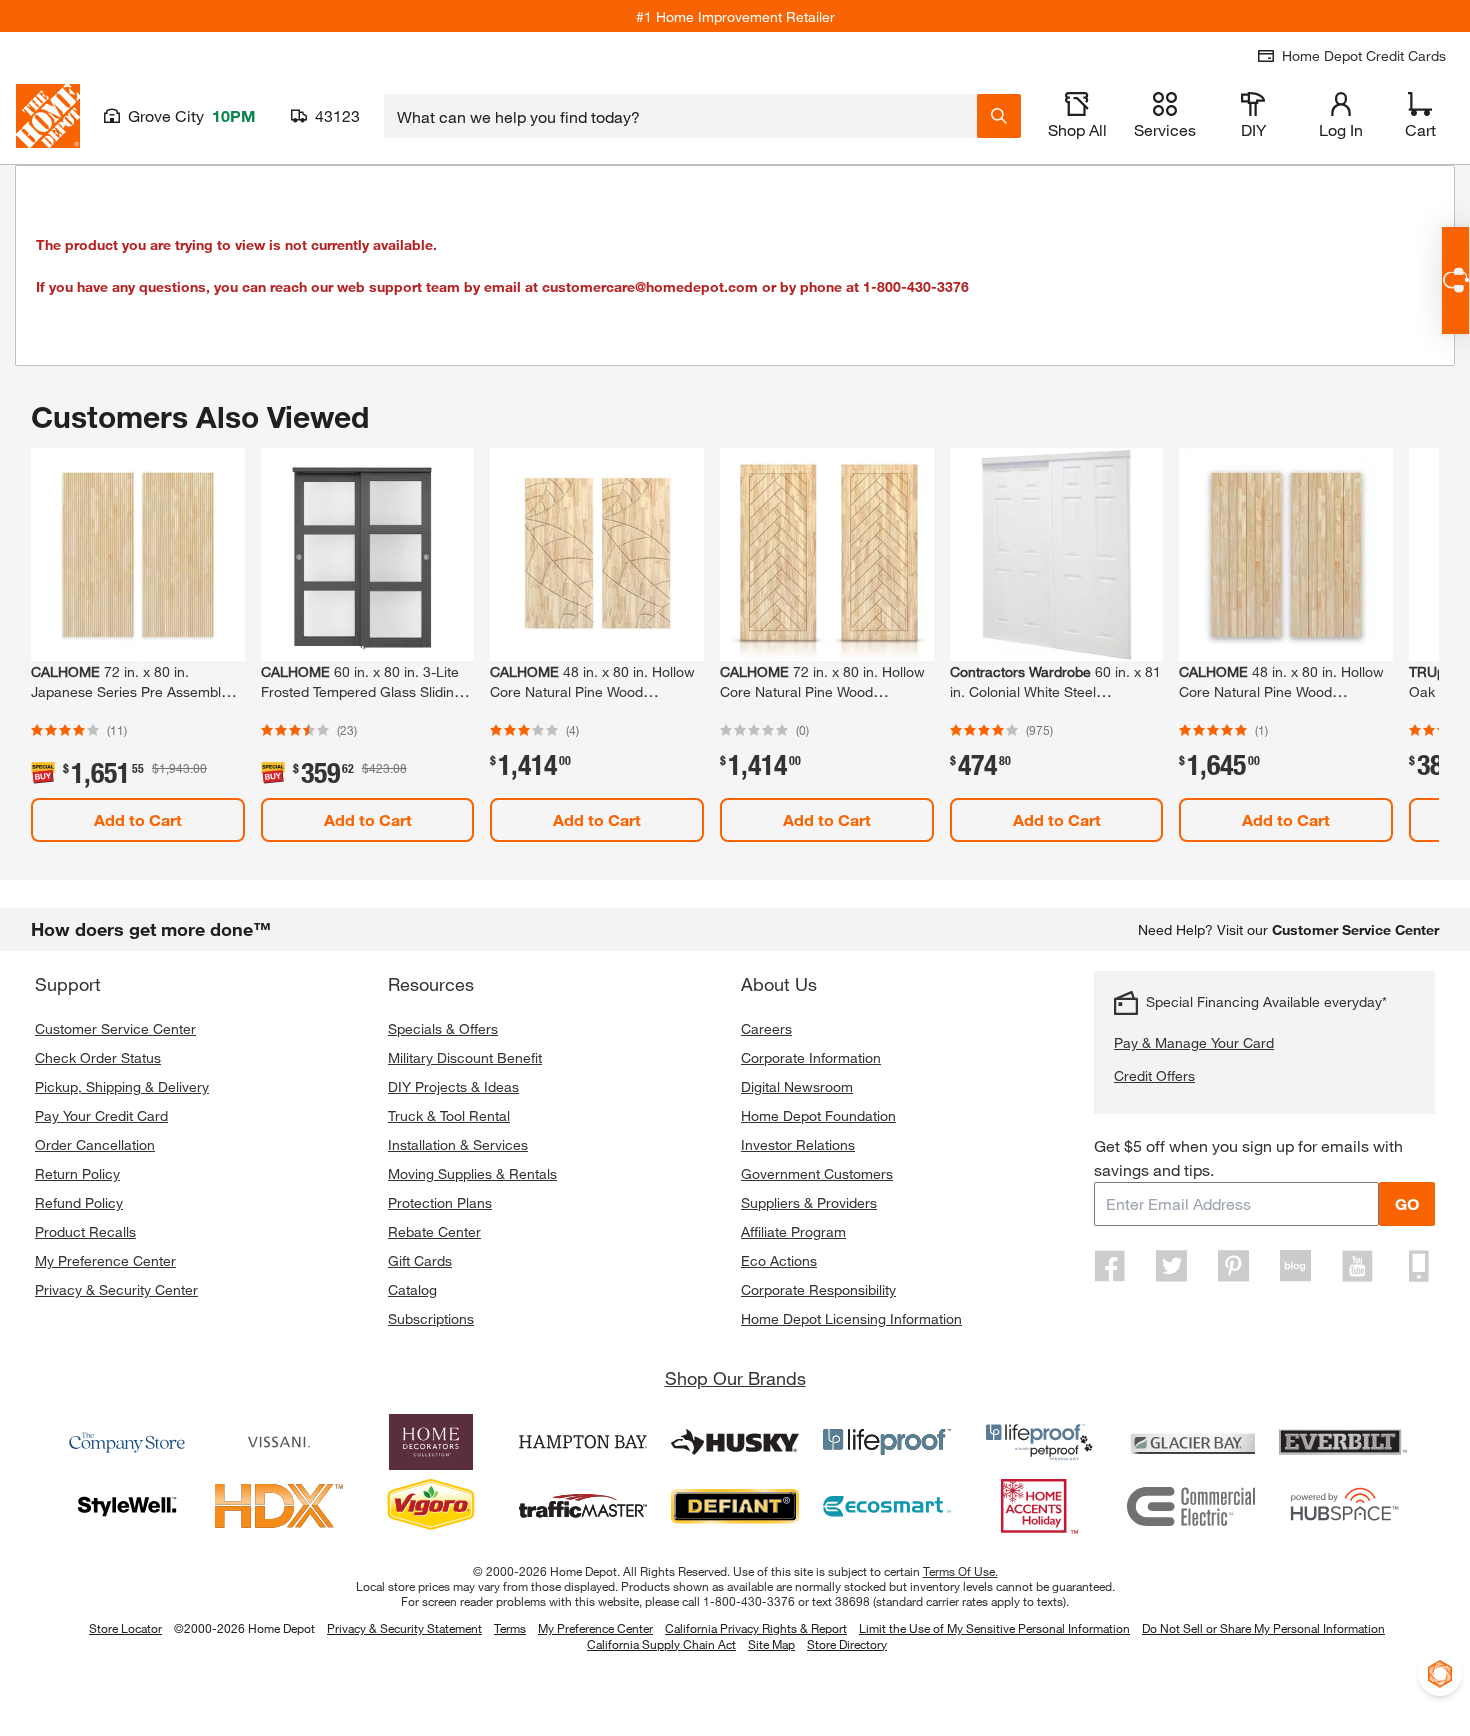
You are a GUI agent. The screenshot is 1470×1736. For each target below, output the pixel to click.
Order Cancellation (95, 1144)
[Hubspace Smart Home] (1343, 1506)
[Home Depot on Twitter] (1172, 1266)
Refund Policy (79, 1202)
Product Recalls (85, 1231)
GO (1407, 1203)
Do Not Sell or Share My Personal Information (1263, 1628)
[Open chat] (1455, 280)
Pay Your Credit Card (101, 1115)
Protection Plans (440, 1202)
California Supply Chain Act (661, 1644)
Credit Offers (1154, 1075)
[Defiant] (735, 1506)
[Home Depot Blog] (1295, 1266)
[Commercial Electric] (1191, 1506)
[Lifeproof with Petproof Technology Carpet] (1039, 1442)
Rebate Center (434, 1231)
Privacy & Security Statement (404, 1628)
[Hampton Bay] (583, 1442)
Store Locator (125, 1628)
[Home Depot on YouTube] (1357, 1266)
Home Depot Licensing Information (851, 1318)
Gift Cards (420, 1260)
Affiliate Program (793, 1231)
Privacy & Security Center (116, 1289)
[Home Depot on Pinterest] (1234, 1266)
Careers (766, 1028)
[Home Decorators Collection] (431, 1442)
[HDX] (279, 1506)
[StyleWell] (127, 1506)
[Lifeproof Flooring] (887, 1442)
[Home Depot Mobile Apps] (1419, 1266)
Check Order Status (98, 1057)
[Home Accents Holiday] (1039, 1506)
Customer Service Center (115, 1028)
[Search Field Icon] (999, 116)
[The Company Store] (127, 1442)
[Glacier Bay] (1191, 1442)
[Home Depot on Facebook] (1110, 1266)
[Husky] (735, 1442)
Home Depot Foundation (818, 1115)
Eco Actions (779, 1260)
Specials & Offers (443, 1028)
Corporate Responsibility (818, 1289)
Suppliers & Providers (809, 1202)
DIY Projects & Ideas (453, 1086)
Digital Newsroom (797, 1086)
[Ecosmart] (887, 1506)
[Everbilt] (1343, 1442)
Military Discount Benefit (465, 1057)
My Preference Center (105, 1260)
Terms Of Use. (960, 1571)
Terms (510, 1628)
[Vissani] (279, 1442)
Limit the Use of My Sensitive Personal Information (994, 1628)
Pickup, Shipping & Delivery (122, 1086)
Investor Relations (798, 1144)
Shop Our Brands (735, 1378)
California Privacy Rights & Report (756, 1628)
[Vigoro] (431, 1506)
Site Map (771, 1645)
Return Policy (77, 1173)
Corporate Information (811, 1057)
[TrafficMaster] (583, 1506)
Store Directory (847, 1645)
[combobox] (680, 116)
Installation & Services (458, 1144)
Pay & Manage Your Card (1194, 1042)
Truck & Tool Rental (449, 1115)
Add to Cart (138, 819)
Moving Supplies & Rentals (472, 1173)
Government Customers (817, 1173)
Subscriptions (431, 1318)
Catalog (412, 1289)
